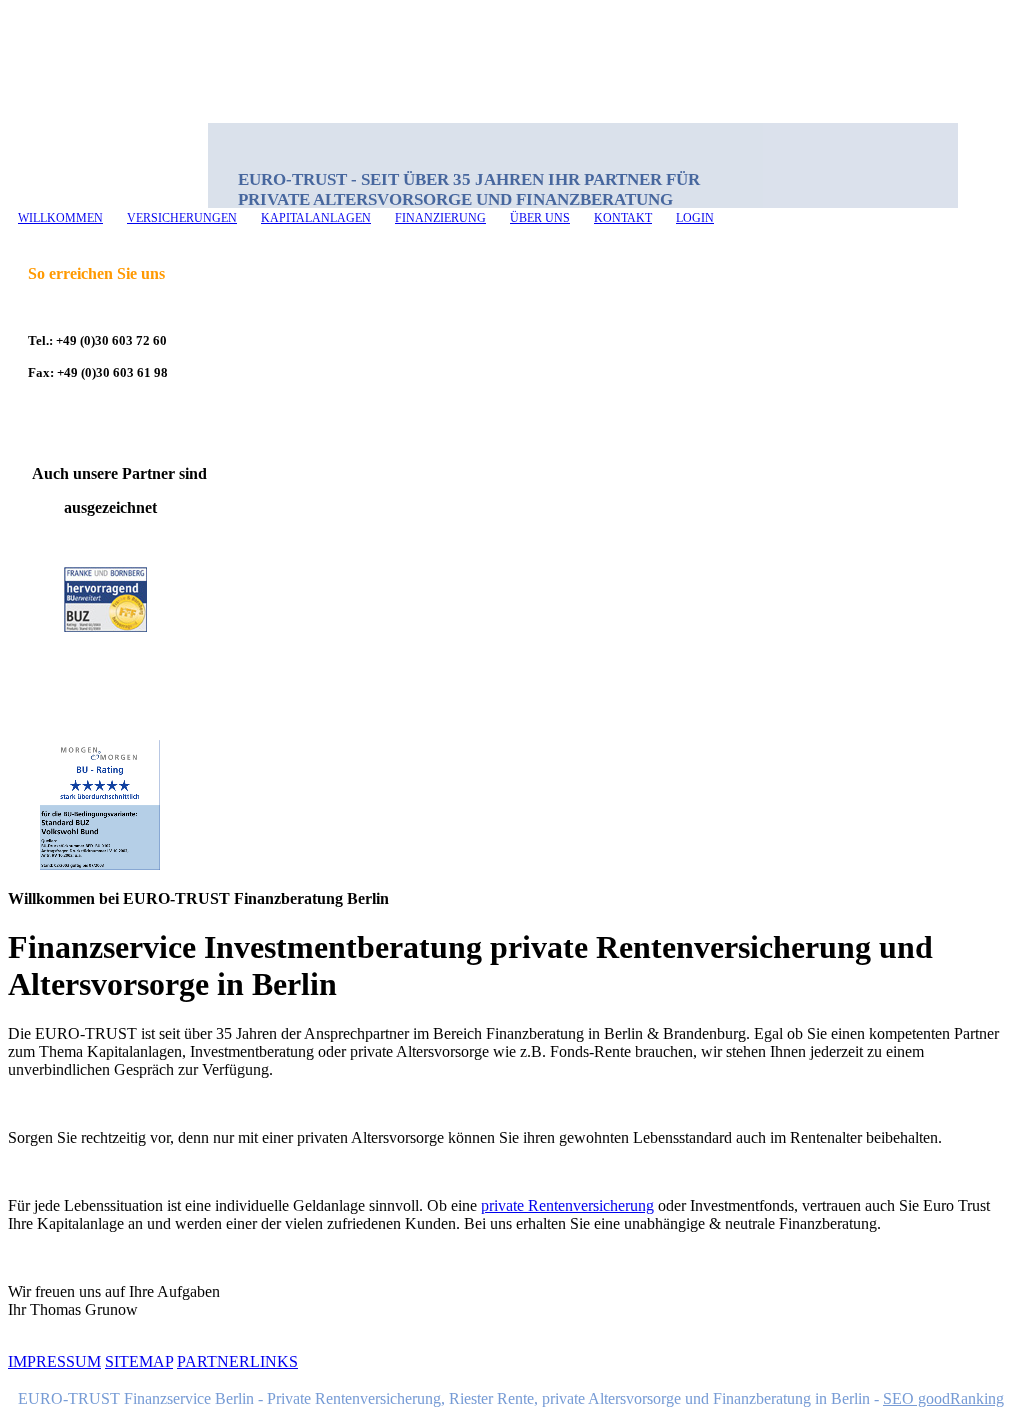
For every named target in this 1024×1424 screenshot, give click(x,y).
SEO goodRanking (943, 1398)
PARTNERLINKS (237, 1361)
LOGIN (695, 218)
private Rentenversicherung (567, 1205)
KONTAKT (623, 218)
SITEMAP (139, 1361)
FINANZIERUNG (440, 218)
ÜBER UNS (540, 218)
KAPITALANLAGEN (316, 218)
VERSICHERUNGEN (182, 218)
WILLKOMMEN (60, 218)
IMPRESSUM (54, 1361)
